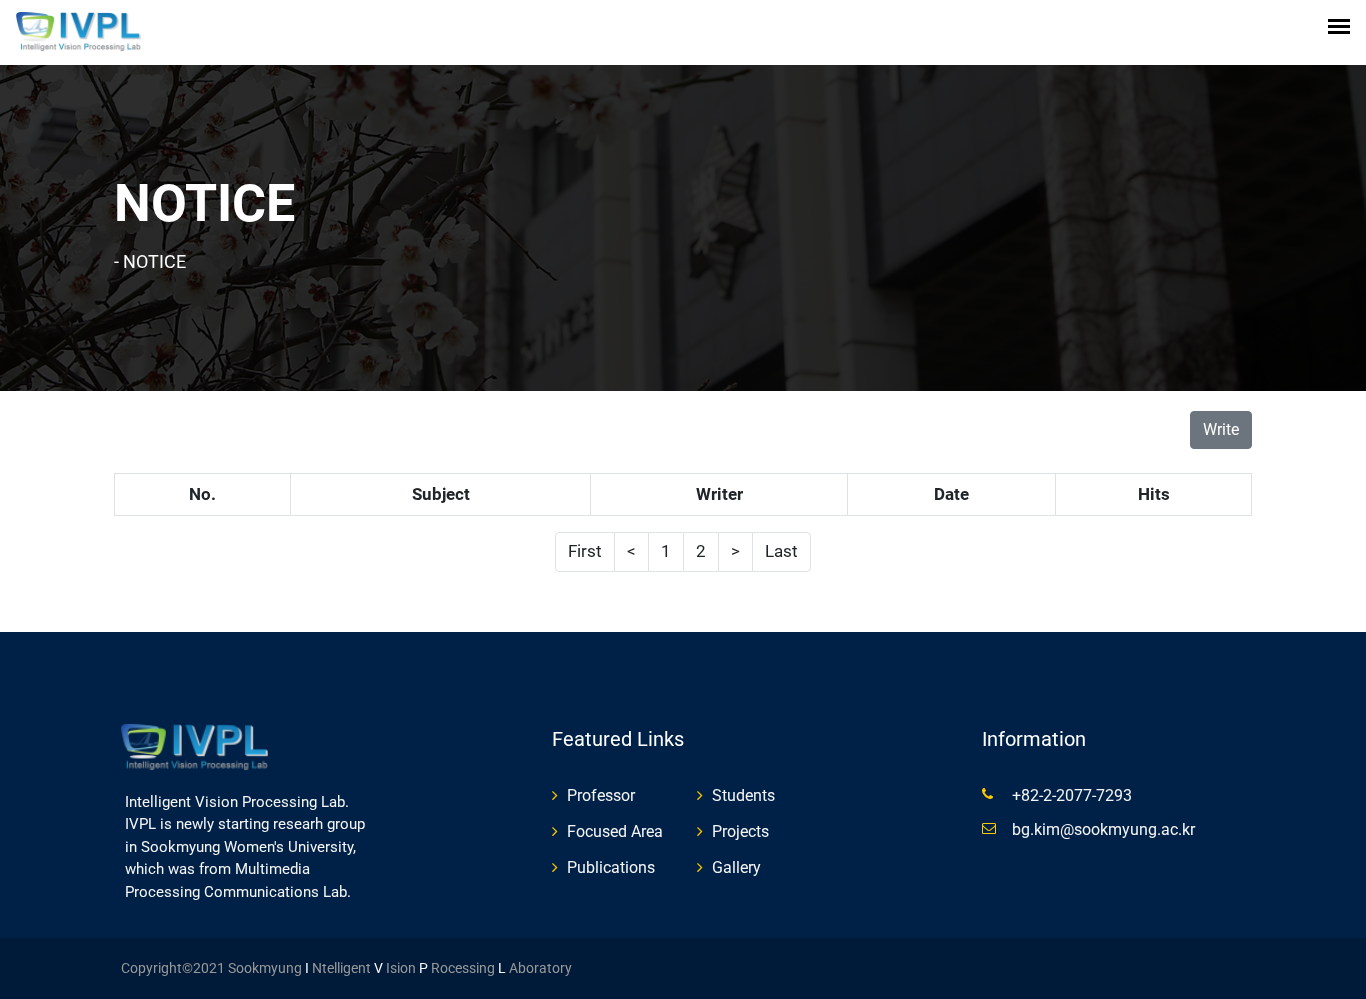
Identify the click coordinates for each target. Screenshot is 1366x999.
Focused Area (615, 831)
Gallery (736, 867)
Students (743, 795)
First (585, 551)
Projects (740, 831)
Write (1221, 429)
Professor (601, 795)
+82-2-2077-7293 (1072, 795)
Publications (611, 867)
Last (781, 551)
